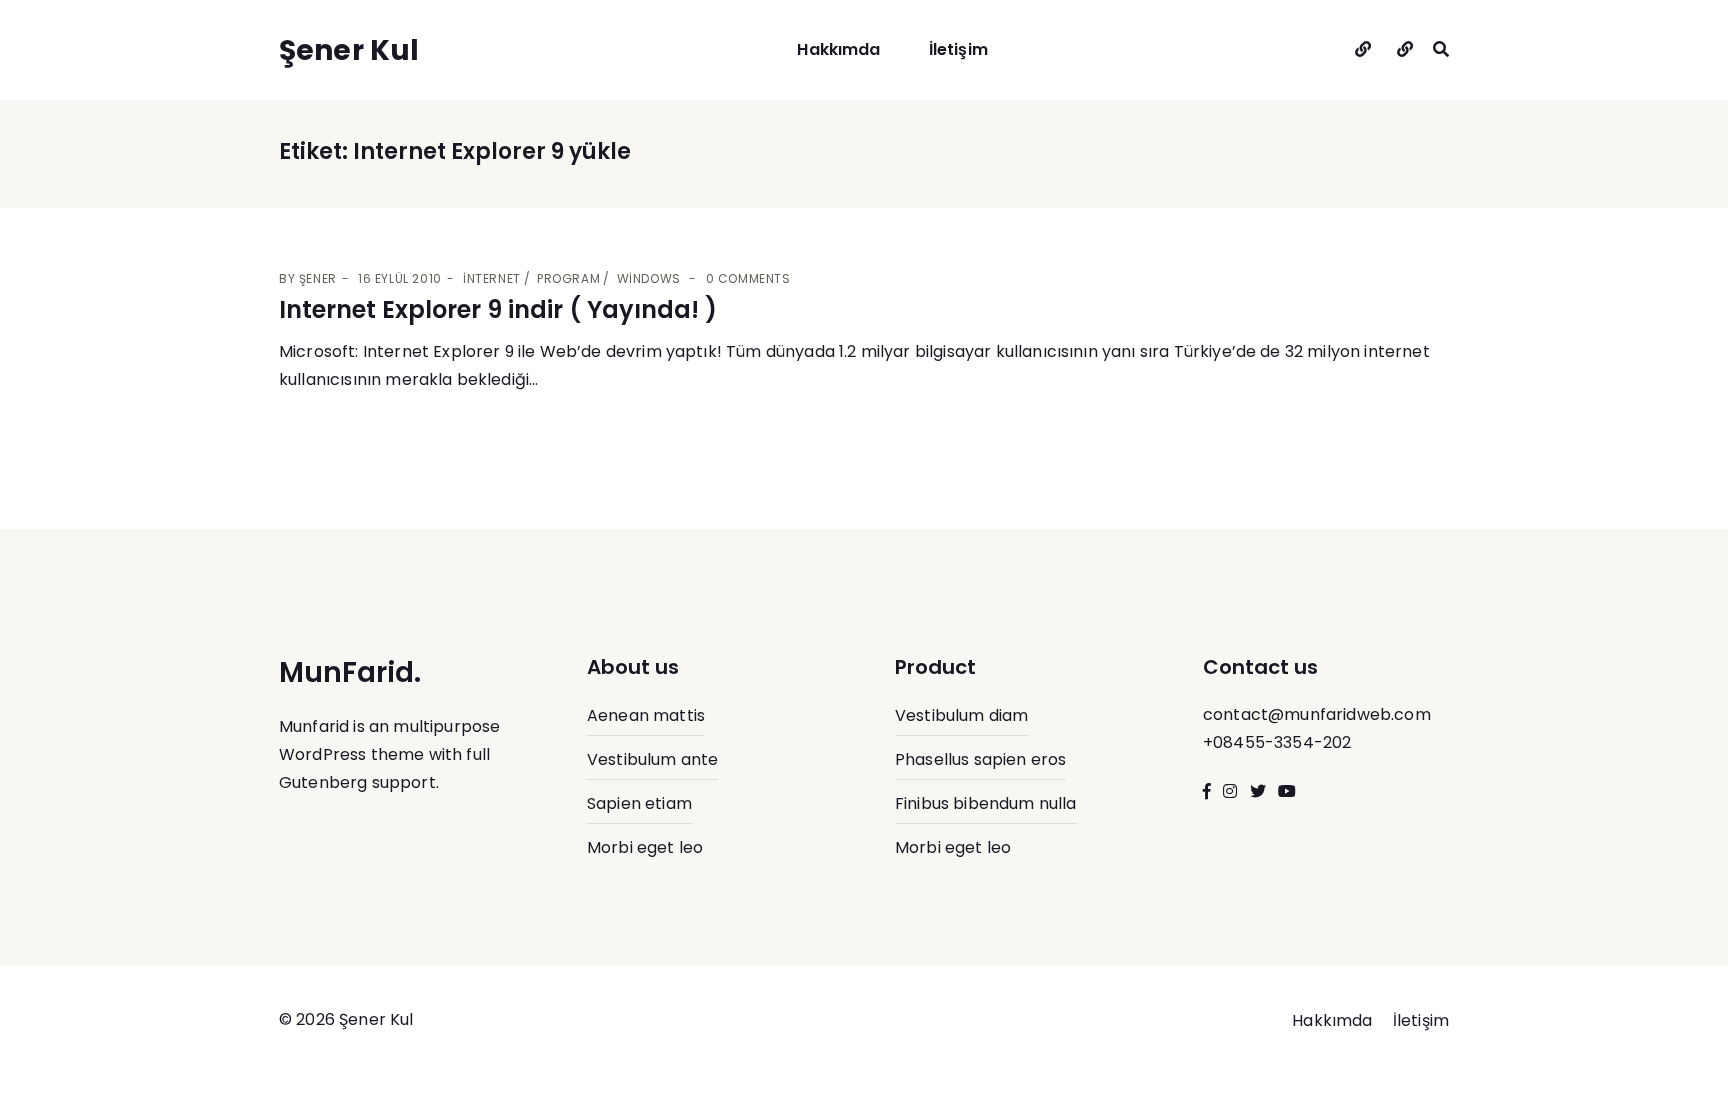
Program (568, 278)
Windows (649, 278)
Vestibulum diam (961, 715)
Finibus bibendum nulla (986, 803)
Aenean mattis (646, 715)
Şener (318, 278)
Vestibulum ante (652, 759)
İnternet (492, 278)
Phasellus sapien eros (980, 759)
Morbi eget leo (645, 847)
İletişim (958, 49)
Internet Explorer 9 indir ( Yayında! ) (498, 309)
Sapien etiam (639, 803)
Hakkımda (838, 49)
